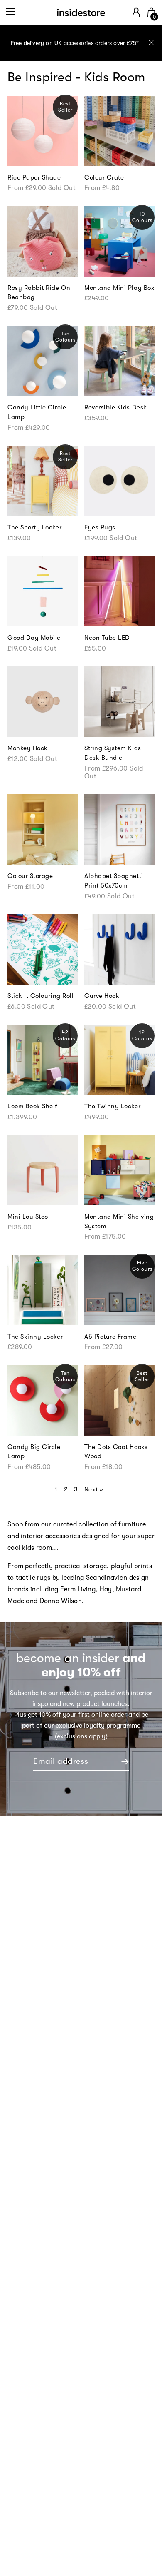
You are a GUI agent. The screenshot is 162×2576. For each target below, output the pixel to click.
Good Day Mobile (34, 638)
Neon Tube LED (107, 638)
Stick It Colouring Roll (40, 996)
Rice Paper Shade (34, 177)
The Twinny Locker (112, 1106)
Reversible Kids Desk (116, 407)
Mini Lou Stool (29, 1217)
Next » (94, 1489)
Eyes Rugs (100, 527)
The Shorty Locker (34, 527)
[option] (81, 43)
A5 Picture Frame (110, 1337)
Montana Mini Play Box (119, 288)
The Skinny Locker (35, 1337)
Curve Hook (102, 996)
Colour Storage (30, 876)
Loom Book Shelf (32, 1106)
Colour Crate (104, 177)
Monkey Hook (28, 748)
